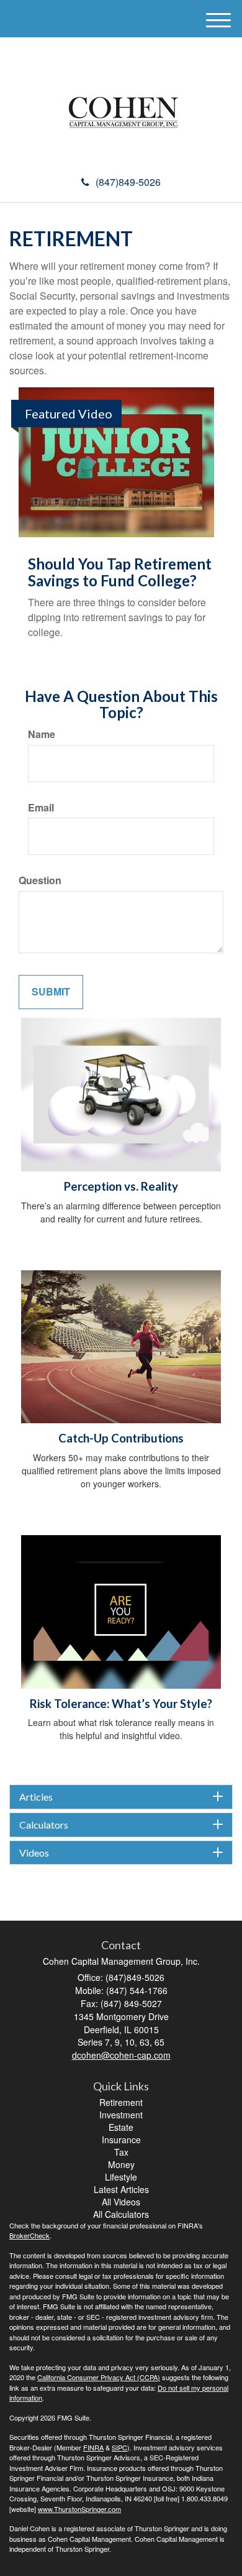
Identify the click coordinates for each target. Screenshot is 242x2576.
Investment (121, 2115)
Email (41, 808)
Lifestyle (121, 2177)
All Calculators (121, 2214)
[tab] (121, 1797)
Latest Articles (121, 2189)
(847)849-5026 (128, 182)
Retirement (121, 2102)
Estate (121, 2127)
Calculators (44, 1825)
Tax (121, 2152)
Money (121, 2164)
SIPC (119, 2447)
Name (42, 734)
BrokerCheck (29, 2235)
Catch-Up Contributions (121, 1438)
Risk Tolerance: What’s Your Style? (121, 1704)
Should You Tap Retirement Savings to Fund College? (120, 572)
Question (40, 880)
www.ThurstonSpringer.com (79, 2509)
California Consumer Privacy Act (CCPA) (99, 2377)
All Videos (121, 2202)
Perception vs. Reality (121, 1186)
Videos (34, 1853)
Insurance (121, 2140)
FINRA (93, 2447)
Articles (36, 1797)
